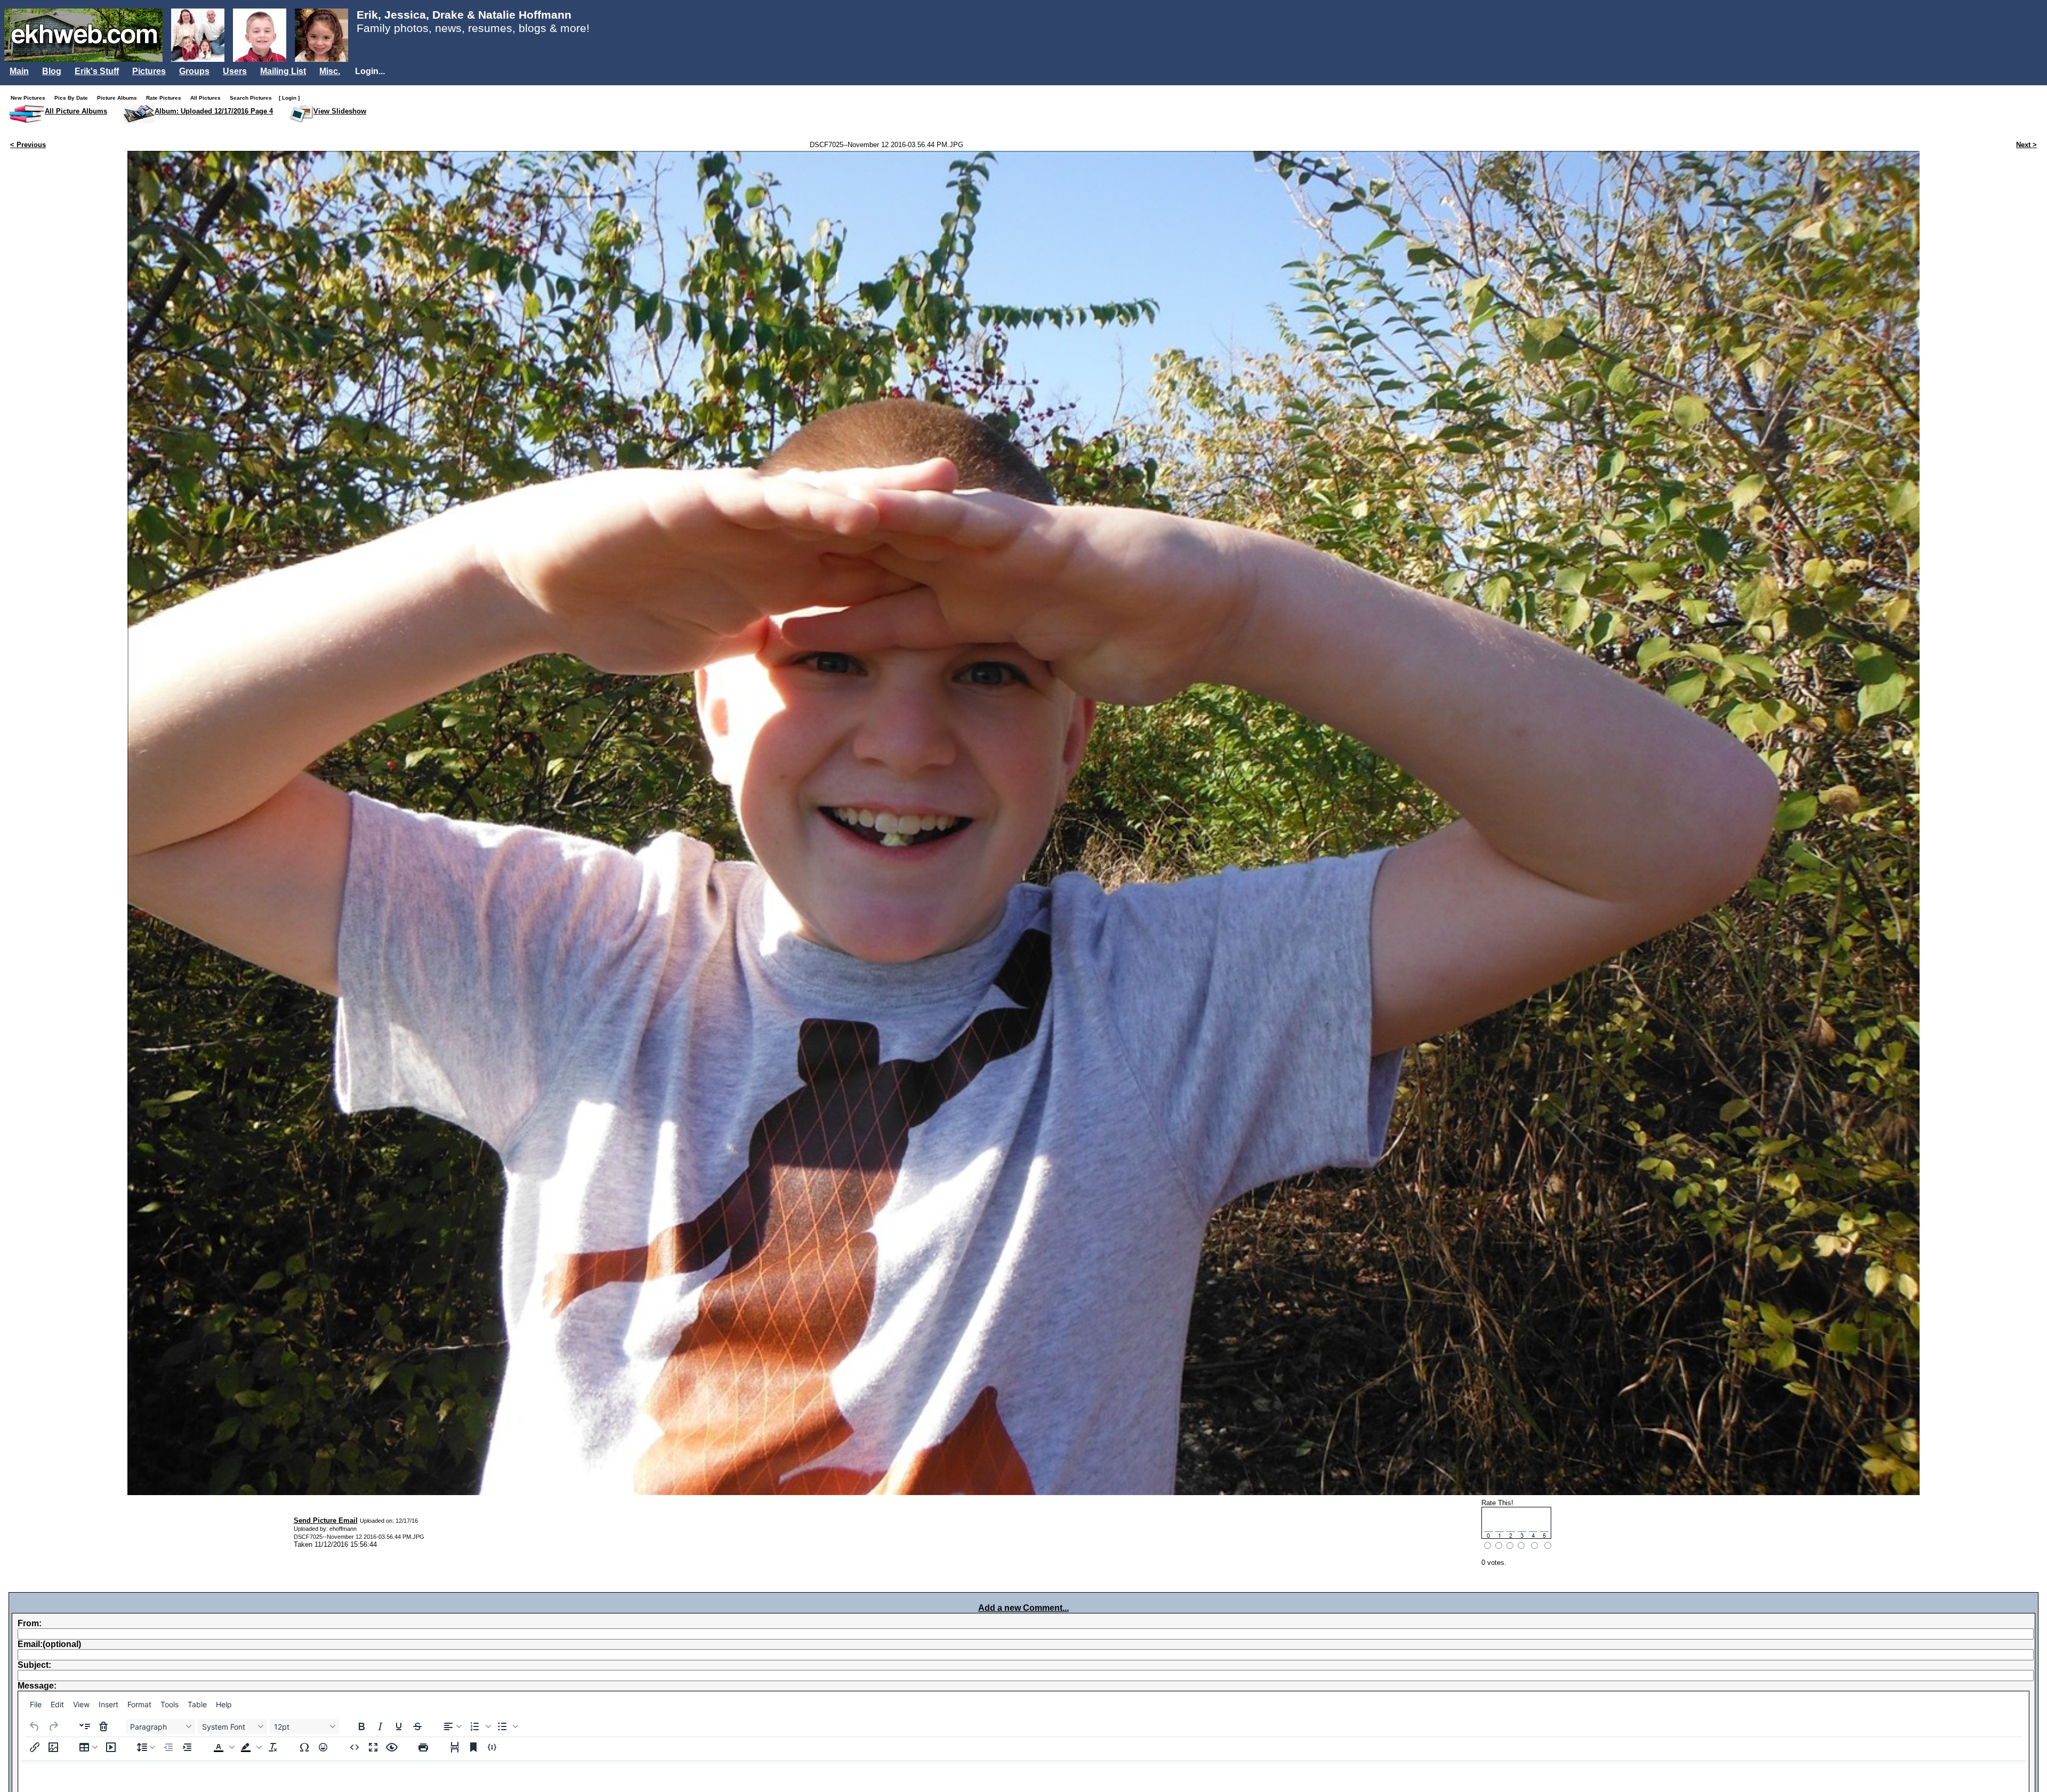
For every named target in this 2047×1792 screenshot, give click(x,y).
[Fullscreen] (373, 1747)
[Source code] (354, 1747)
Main (19, 71)
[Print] (423, 1747)
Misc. (330, 71)
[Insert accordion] (85, 1726)
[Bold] (361, 1726)
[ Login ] (289, 98)
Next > (2026, 145)
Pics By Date (74, 98)
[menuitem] (36, 1705)
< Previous (28, 145)
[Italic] (380, 1726)
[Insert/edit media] (111, 1747)
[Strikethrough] (417, 1726)
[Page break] (455, 1747)
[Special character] (304, 1747)
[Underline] (399, 1726)
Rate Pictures (166, 98)
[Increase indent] (187, 1747)
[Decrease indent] (168, 1747)
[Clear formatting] (273, 1747)
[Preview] (392, 1747)
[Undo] (35, 1726)
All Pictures (208, 98)
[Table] (88, 1747)
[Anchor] (473, 1747)
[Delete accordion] (103, 1726)
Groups (194, 71)
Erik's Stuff (97, 71)
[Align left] (453, 1726)
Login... (370, 71)
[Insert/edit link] (35, 1747)
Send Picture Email (326, 1520)
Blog (52, 71)
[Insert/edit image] (53, 1747)
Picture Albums (119, 98)
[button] (479, 1726)
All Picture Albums (76, 111)
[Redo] (53, 1726)
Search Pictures (253, 98)
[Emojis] (323, 1747)
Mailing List (283, 71)
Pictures (149, 71)
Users (235, 71)
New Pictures (30, 98)
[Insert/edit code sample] (492, 1747)
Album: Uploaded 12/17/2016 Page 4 (214, 111)
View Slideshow (340, 111)
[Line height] (146, 1747)
